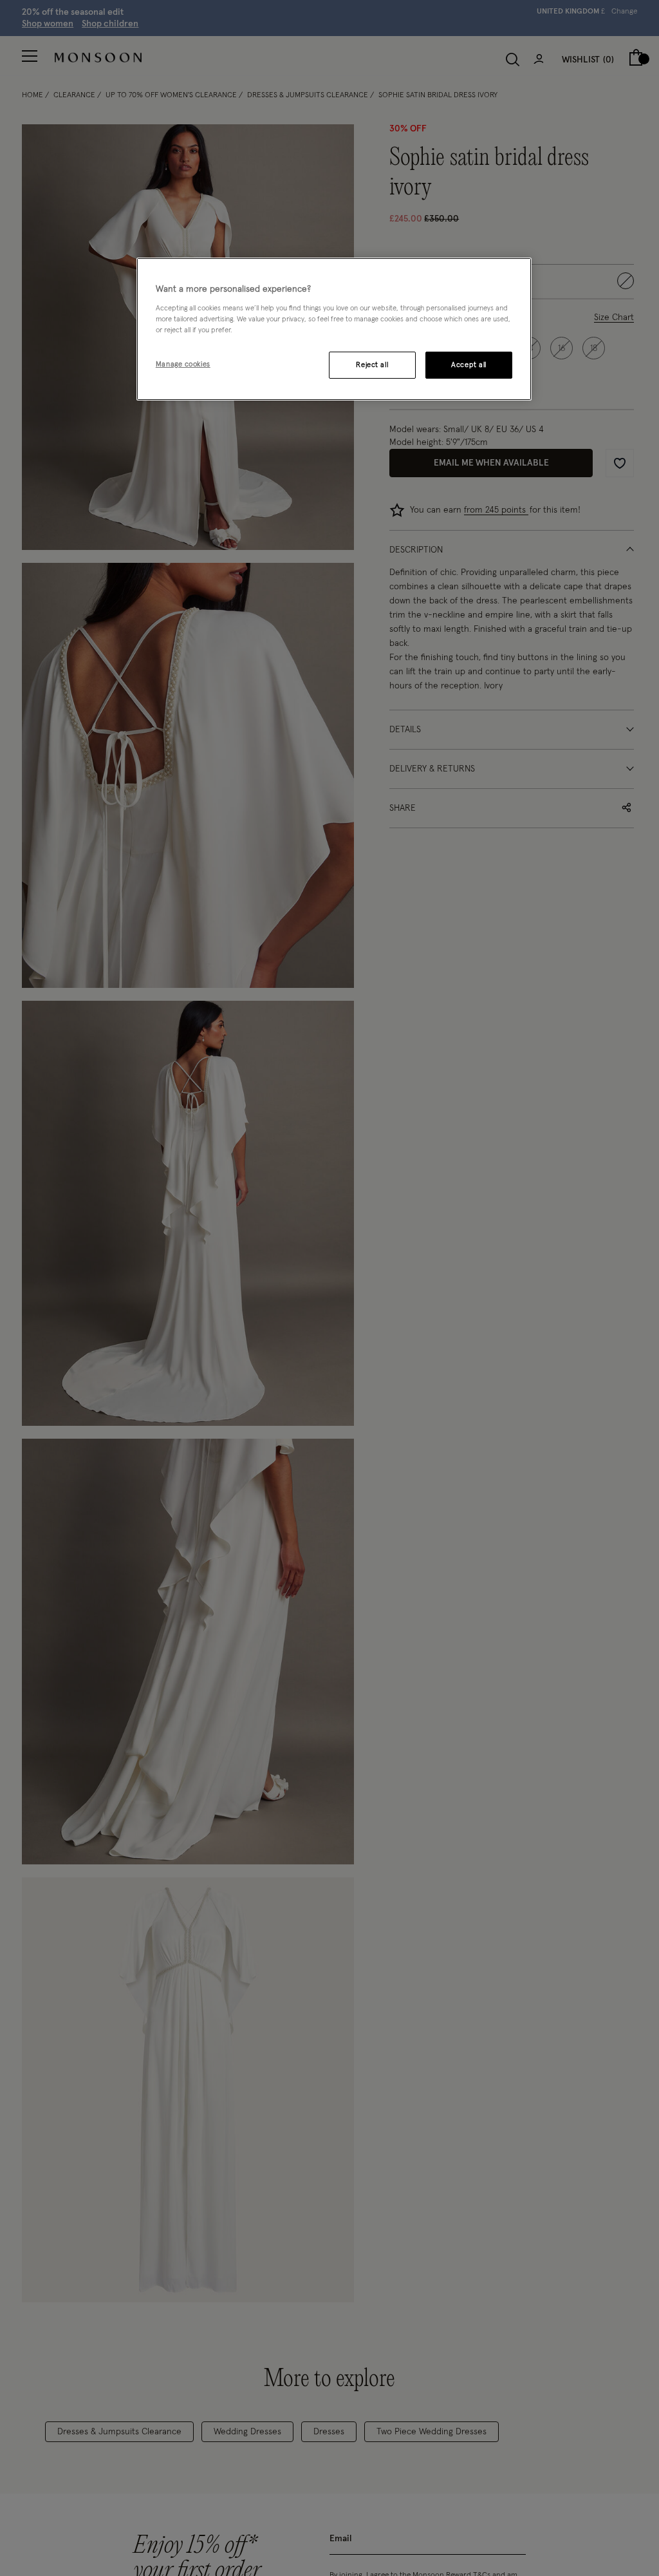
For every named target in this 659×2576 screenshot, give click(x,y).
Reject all (372, 365)
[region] (334, 329)
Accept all (469, 365)
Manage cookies (183, 364)
